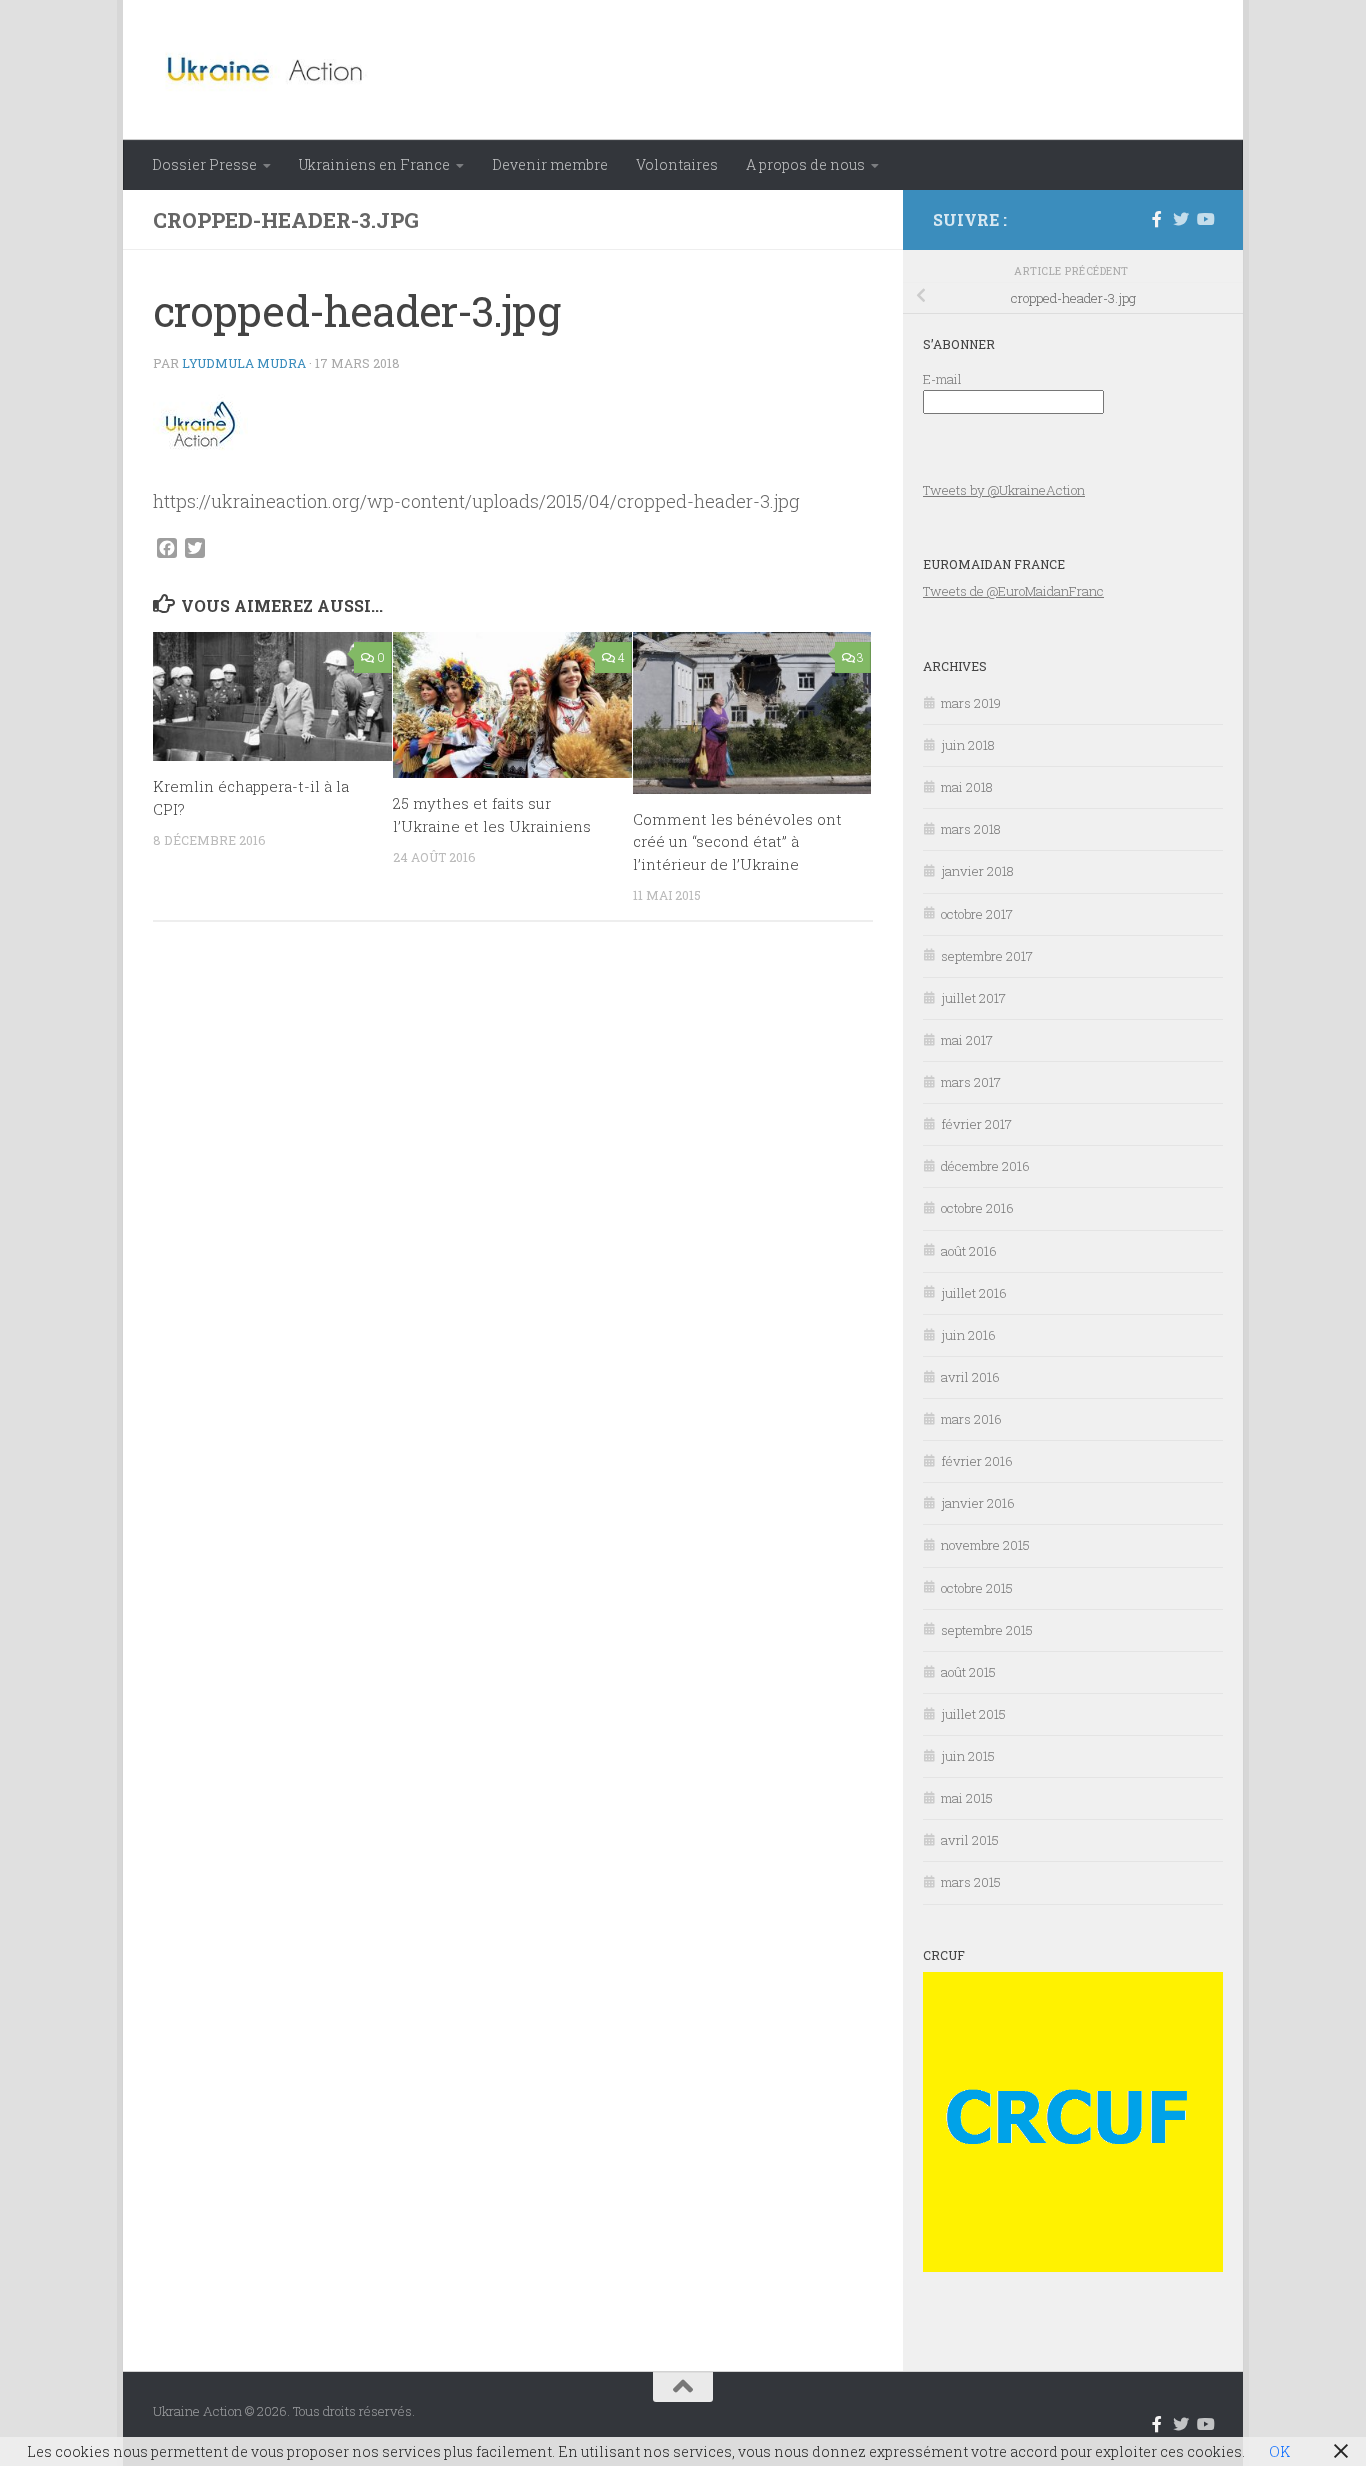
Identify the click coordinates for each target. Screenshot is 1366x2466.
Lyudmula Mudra (244, 363)
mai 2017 (967, 1040)
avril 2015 (970, 1840)
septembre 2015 (987, 1630)
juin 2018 (968, 745)
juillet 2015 (973, 1714)
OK (1279, 2451)
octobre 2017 (977, 914)
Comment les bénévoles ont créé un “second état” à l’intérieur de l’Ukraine (737, 841)
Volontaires (677, 164)
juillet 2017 (973, 998)
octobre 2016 (977, 1208)
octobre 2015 (977, 1588)
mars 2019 (971, 703)
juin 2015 (968, 1756)
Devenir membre (550, 164)
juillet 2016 (974, 1293)
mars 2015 (971, 1882)
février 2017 (976, 1124)
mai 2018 (967, 787)
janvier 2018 (977, 871)
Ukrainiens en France (374, 164)
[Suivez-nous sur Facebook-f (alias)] (1157, 219)
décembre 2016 (985, 1166)
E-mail (942, 379)
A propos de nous (805, 164)
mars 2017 (971, 1082)
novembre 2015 (985, 1545)
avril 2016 (970, 1377)
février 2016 (977, 1461)
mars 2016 (971, 1419)
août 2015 (968, 1672)
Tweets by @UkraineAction (1004, 490)
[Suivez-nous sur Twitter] (1181, 219)
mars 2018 (971, 829)
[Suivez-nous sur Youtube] (1205, 219)
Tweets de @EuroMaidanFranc (1013, 591)
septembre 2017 (987, 956)
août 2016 (969, 1251)
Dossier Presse (204, 164)
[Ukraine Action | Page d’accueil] (271, 70)
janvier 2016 (978, 1503)
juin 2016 (968, 1335)
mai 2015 (967, 1798)
